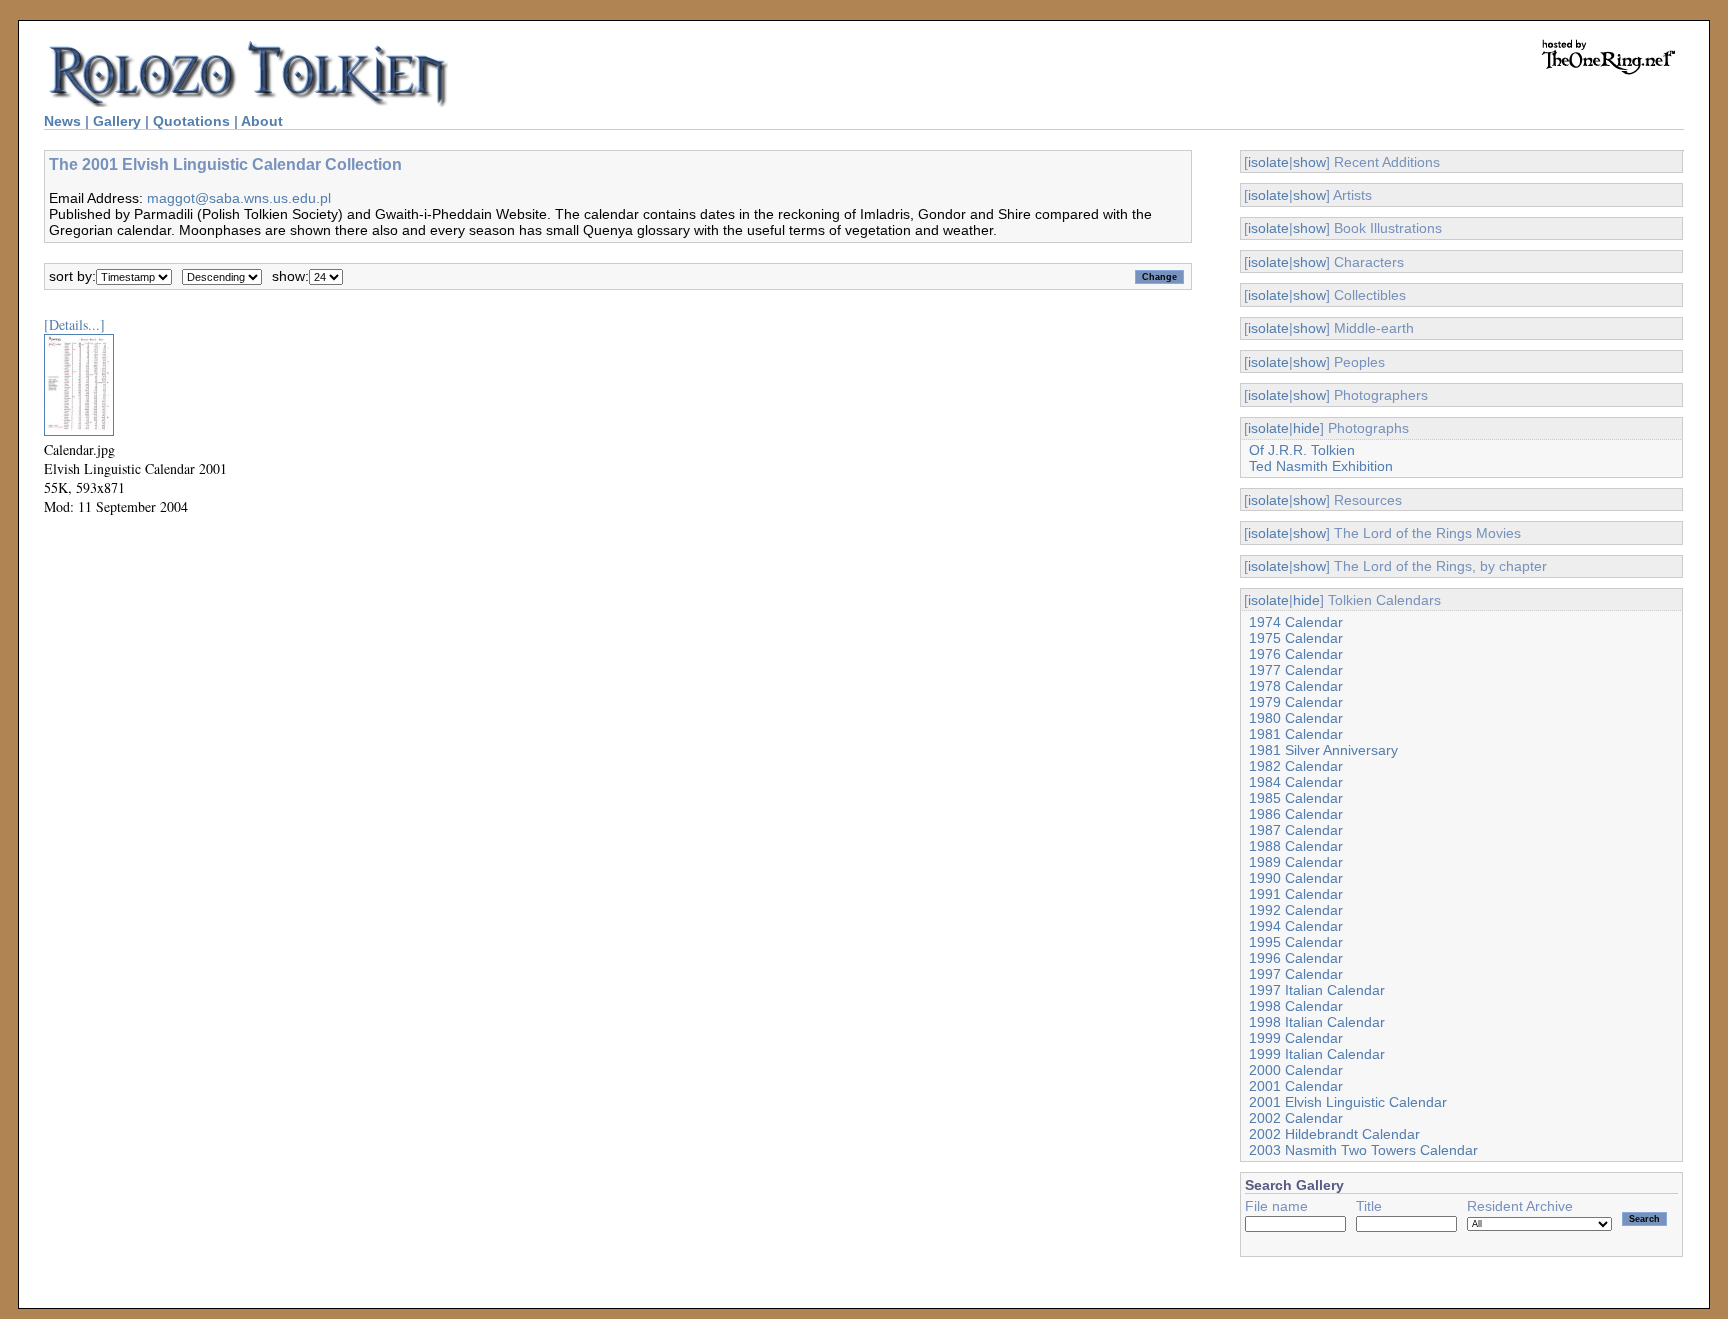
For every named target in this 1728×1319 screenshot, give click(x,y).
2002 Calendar (1296, 1118)
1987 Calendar (1296, 830)
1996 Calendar (1296, 958)
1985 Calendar (1296, 798)
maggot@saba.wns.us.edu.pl (239, 198)
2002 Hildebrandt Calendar (1334, 1134)
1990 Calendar (1296, 878)
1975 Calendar (1296, 638)
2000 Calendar (1296, 1070)
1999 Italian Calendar (1317, 1054)
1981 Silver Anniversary (1323, 750)
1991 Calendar (1296, 894)
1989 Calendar (1296, 862)
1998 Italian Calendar (1317, 1022)
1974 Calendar (1296, 622)
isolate (1268, 162)
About (262, 121)
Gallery (117, 121)
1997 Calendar (1296, 974)
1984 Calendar (1296, 782)
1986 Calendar (1296, 814)
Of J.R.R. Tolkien (1302, 450)
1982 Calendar (1296, 766)
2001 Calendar (1296, 1086)
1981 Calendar (1296, 734)
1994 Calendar (1296, 926)
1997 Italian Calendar (1317, 990)
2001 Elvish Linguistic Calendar (1348, 1102)
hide (1306, 428)
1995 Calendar (1296, 942)
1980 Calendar (1296, 718)
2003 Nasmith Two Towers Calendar (1363, 1150)
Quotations (191, 121)
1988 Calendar (1296, 846)
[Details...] (74, 324)
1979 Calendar (1296, 702)
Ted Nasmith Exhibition (1321, 466)
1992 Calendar (1296, 910)
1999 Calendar (1296, 1038)
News (62, 121)
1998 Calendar (1296, 1006)
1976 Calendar (1296, 654)
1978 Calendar (1296, 686)
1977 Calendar (1296, 670)
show (1309, 162)
